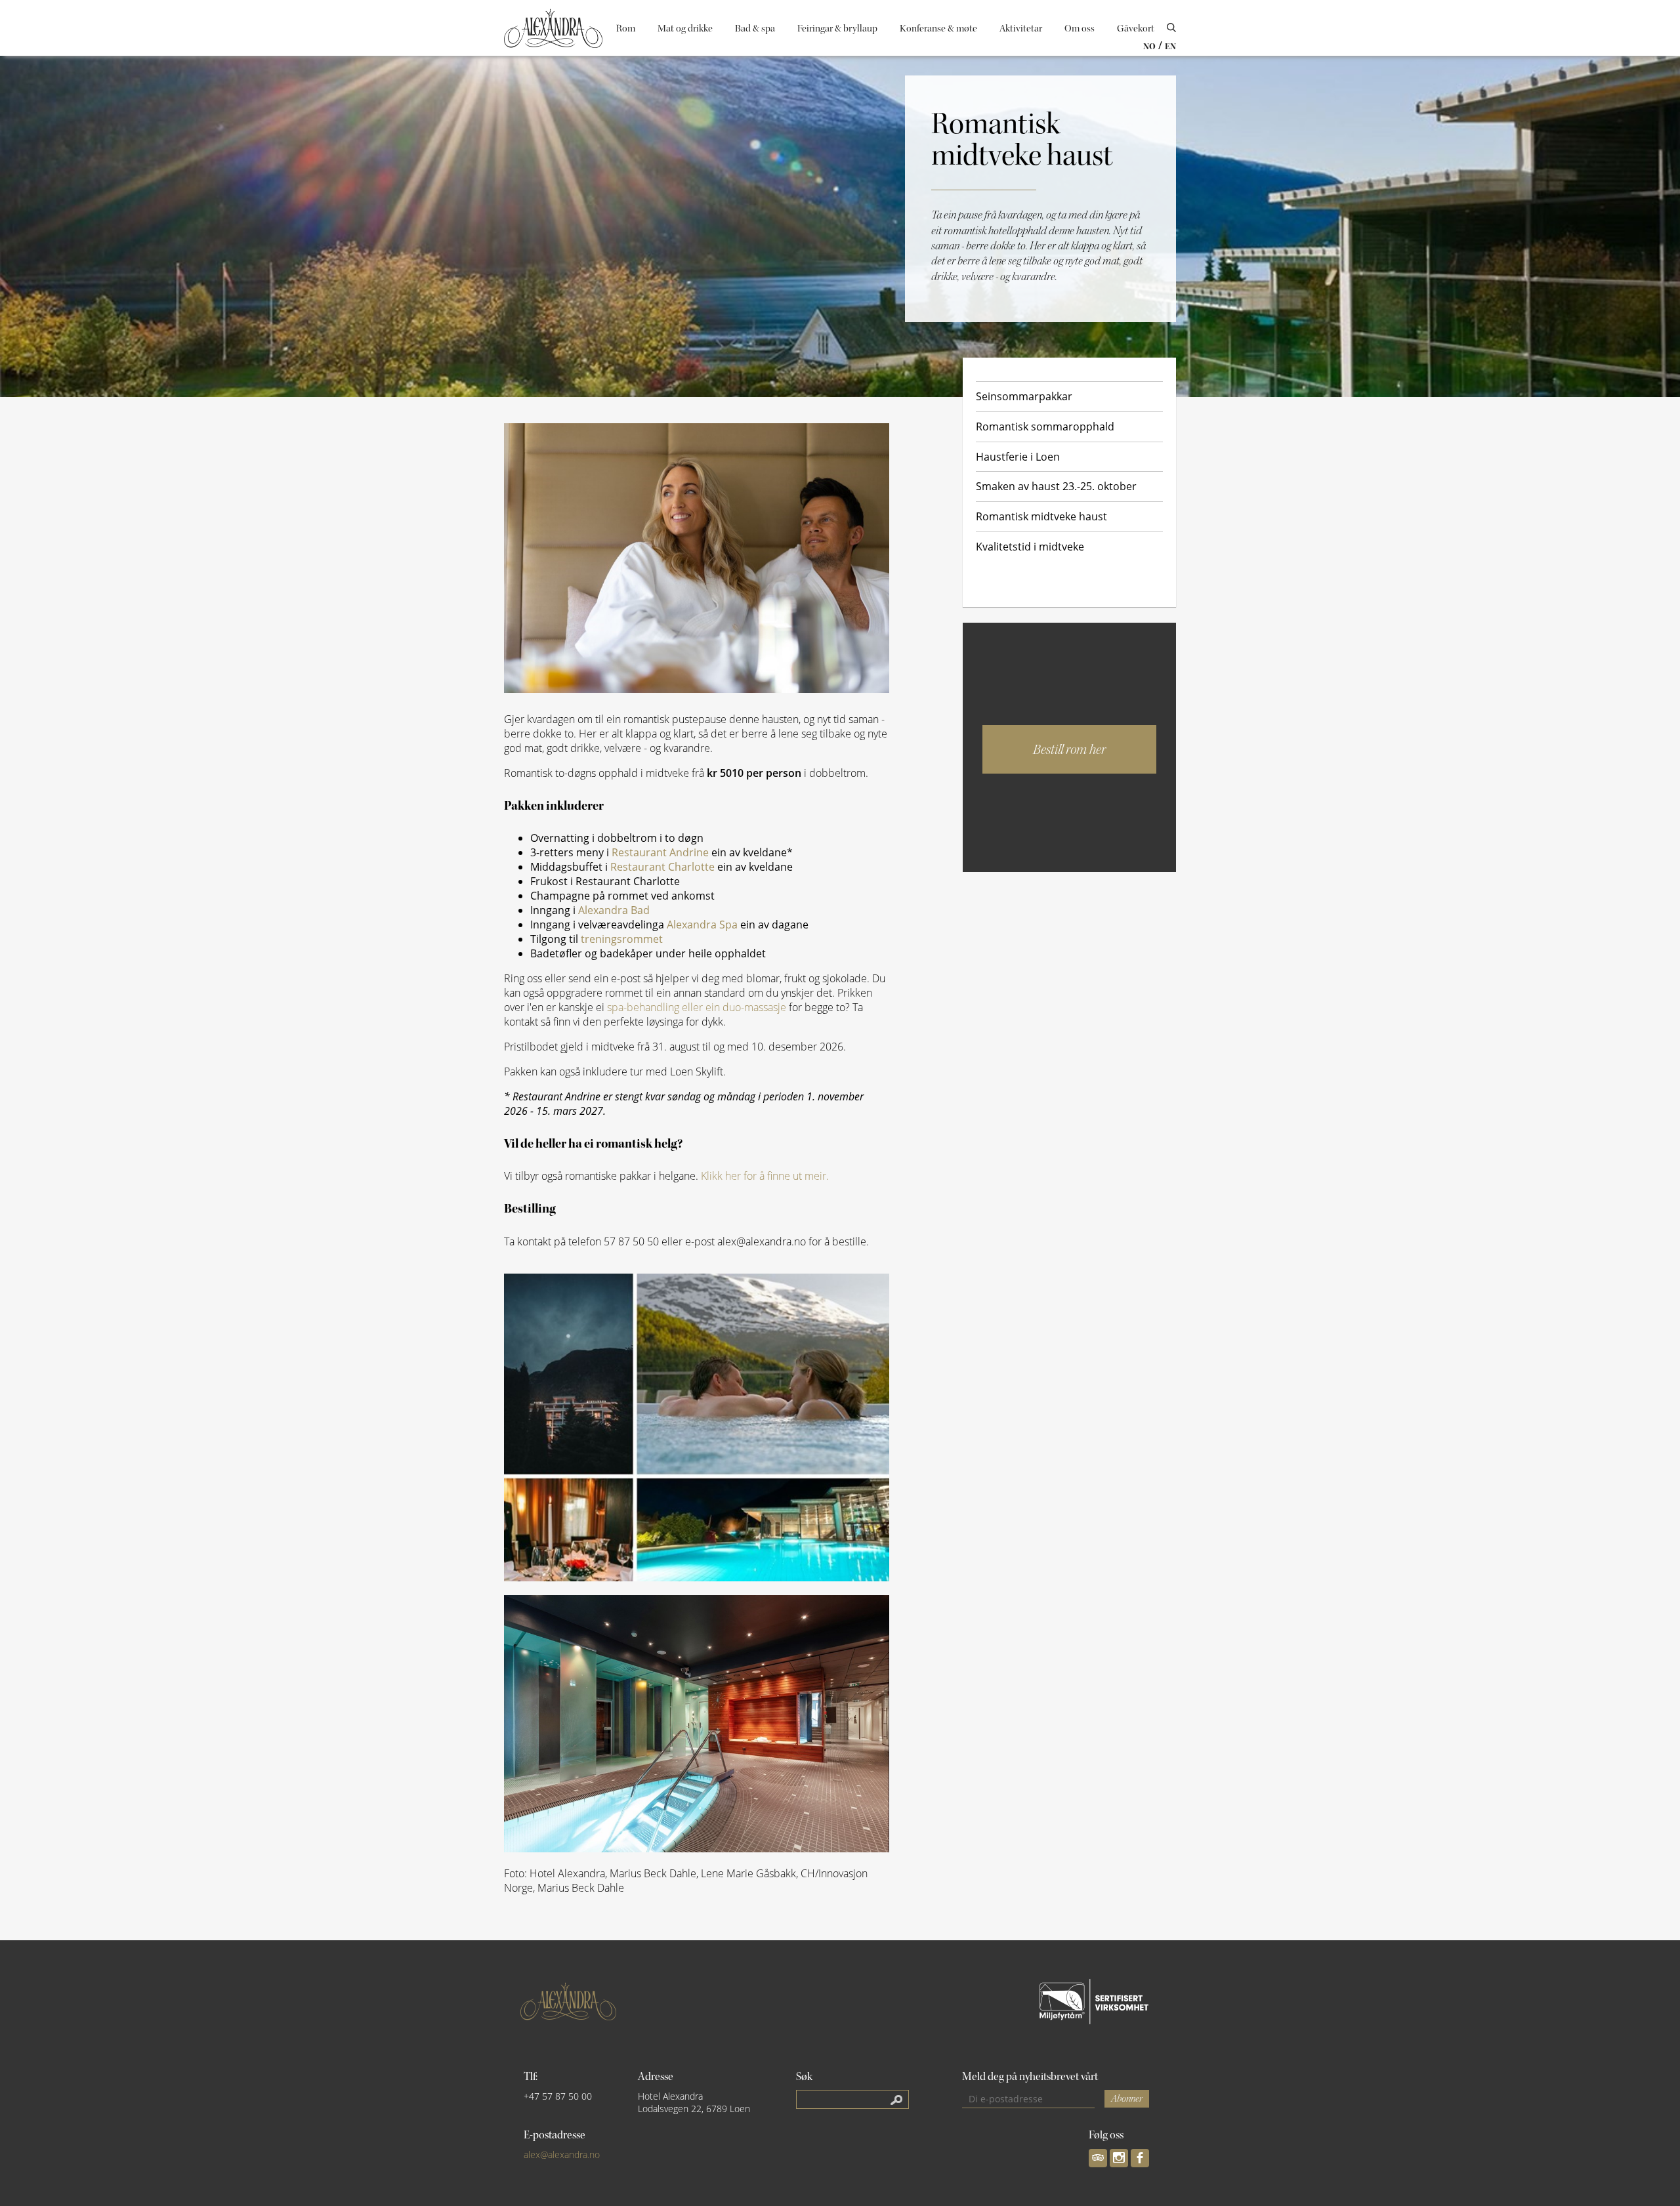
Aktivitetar (1021, 29)
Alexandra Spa (702, 925)
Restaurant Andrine (660, 852)
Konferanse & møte (938, 29)
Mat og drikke (685, 29)
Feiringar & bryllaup (837, 29)
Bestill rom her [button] (1069, 749)
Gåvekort (1136, 29)
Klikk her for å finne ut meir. (765, 1176)
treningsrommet (622, 939)
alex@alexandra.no (562, 2154)
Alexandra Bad (614, 910)
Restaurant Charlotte (664, 867)
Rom (626, 29)
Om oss (1080, 29)
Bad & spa (755, 29)
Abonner (1127, 2099)
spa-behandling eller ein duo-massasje (697, 1007)
